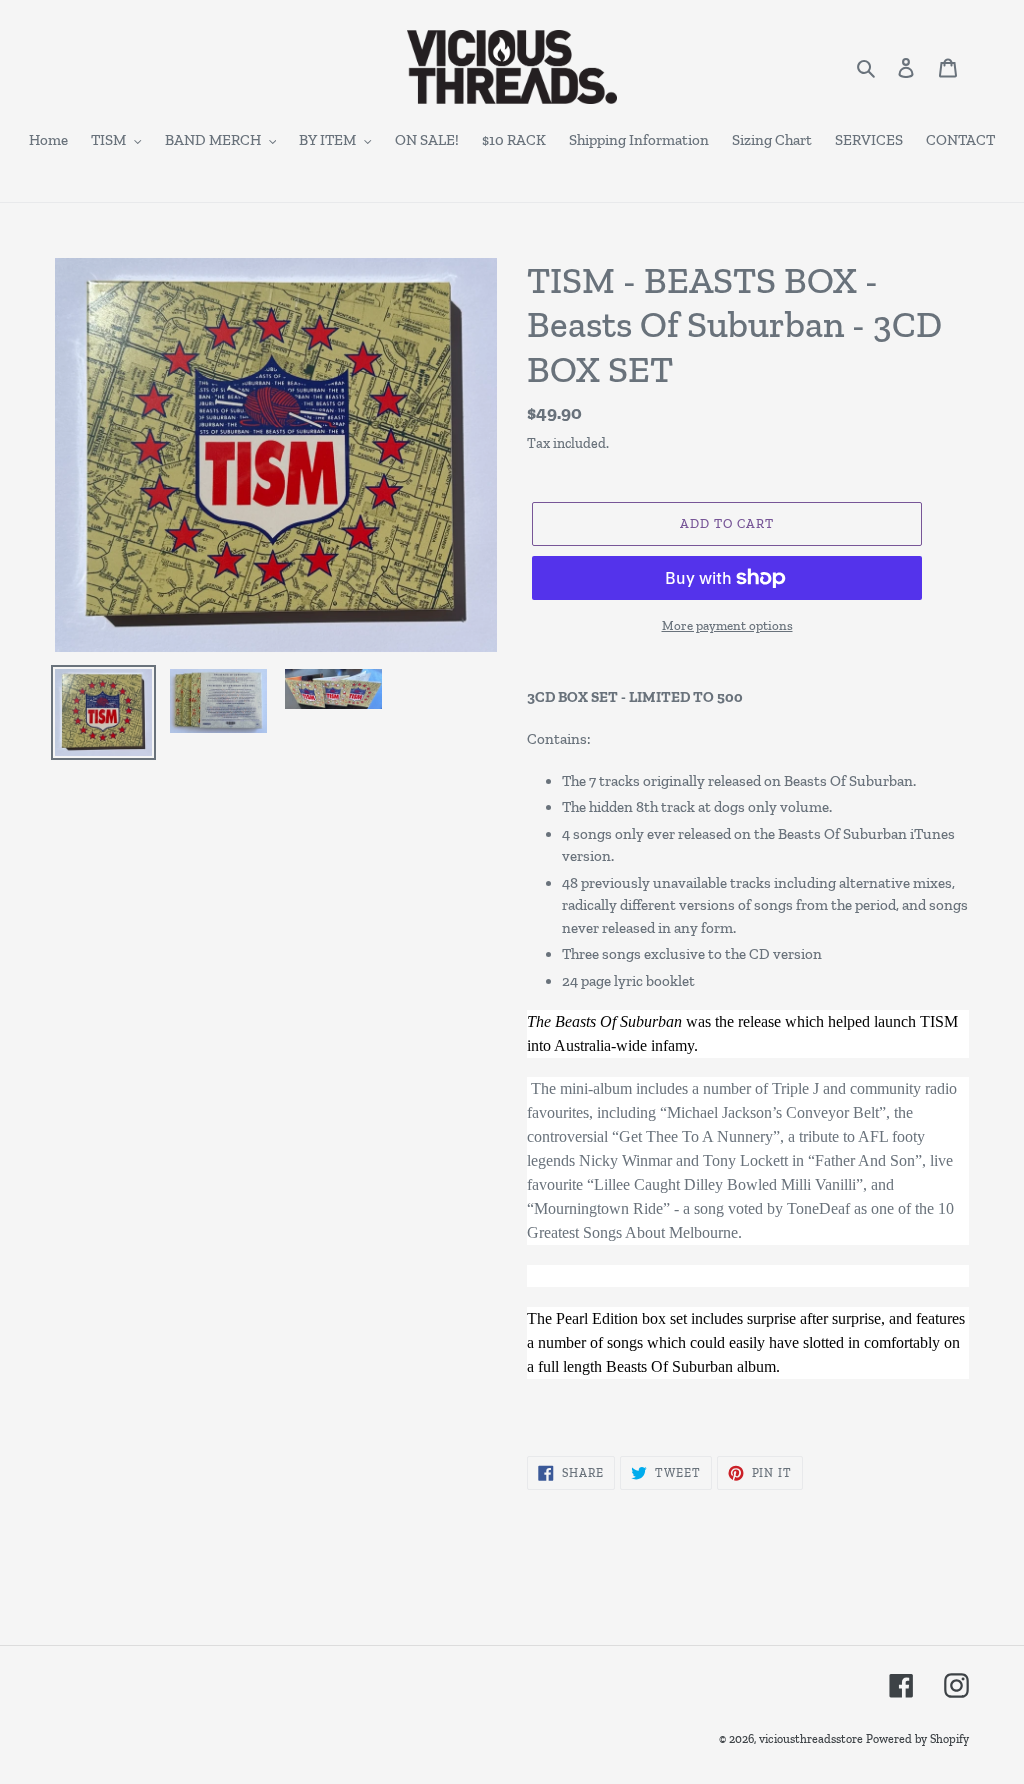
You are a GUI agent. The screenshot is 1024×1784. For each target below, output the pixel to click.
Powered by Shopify (917, 1739)
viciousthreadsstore (811, 1739)
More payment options (727, 625)
